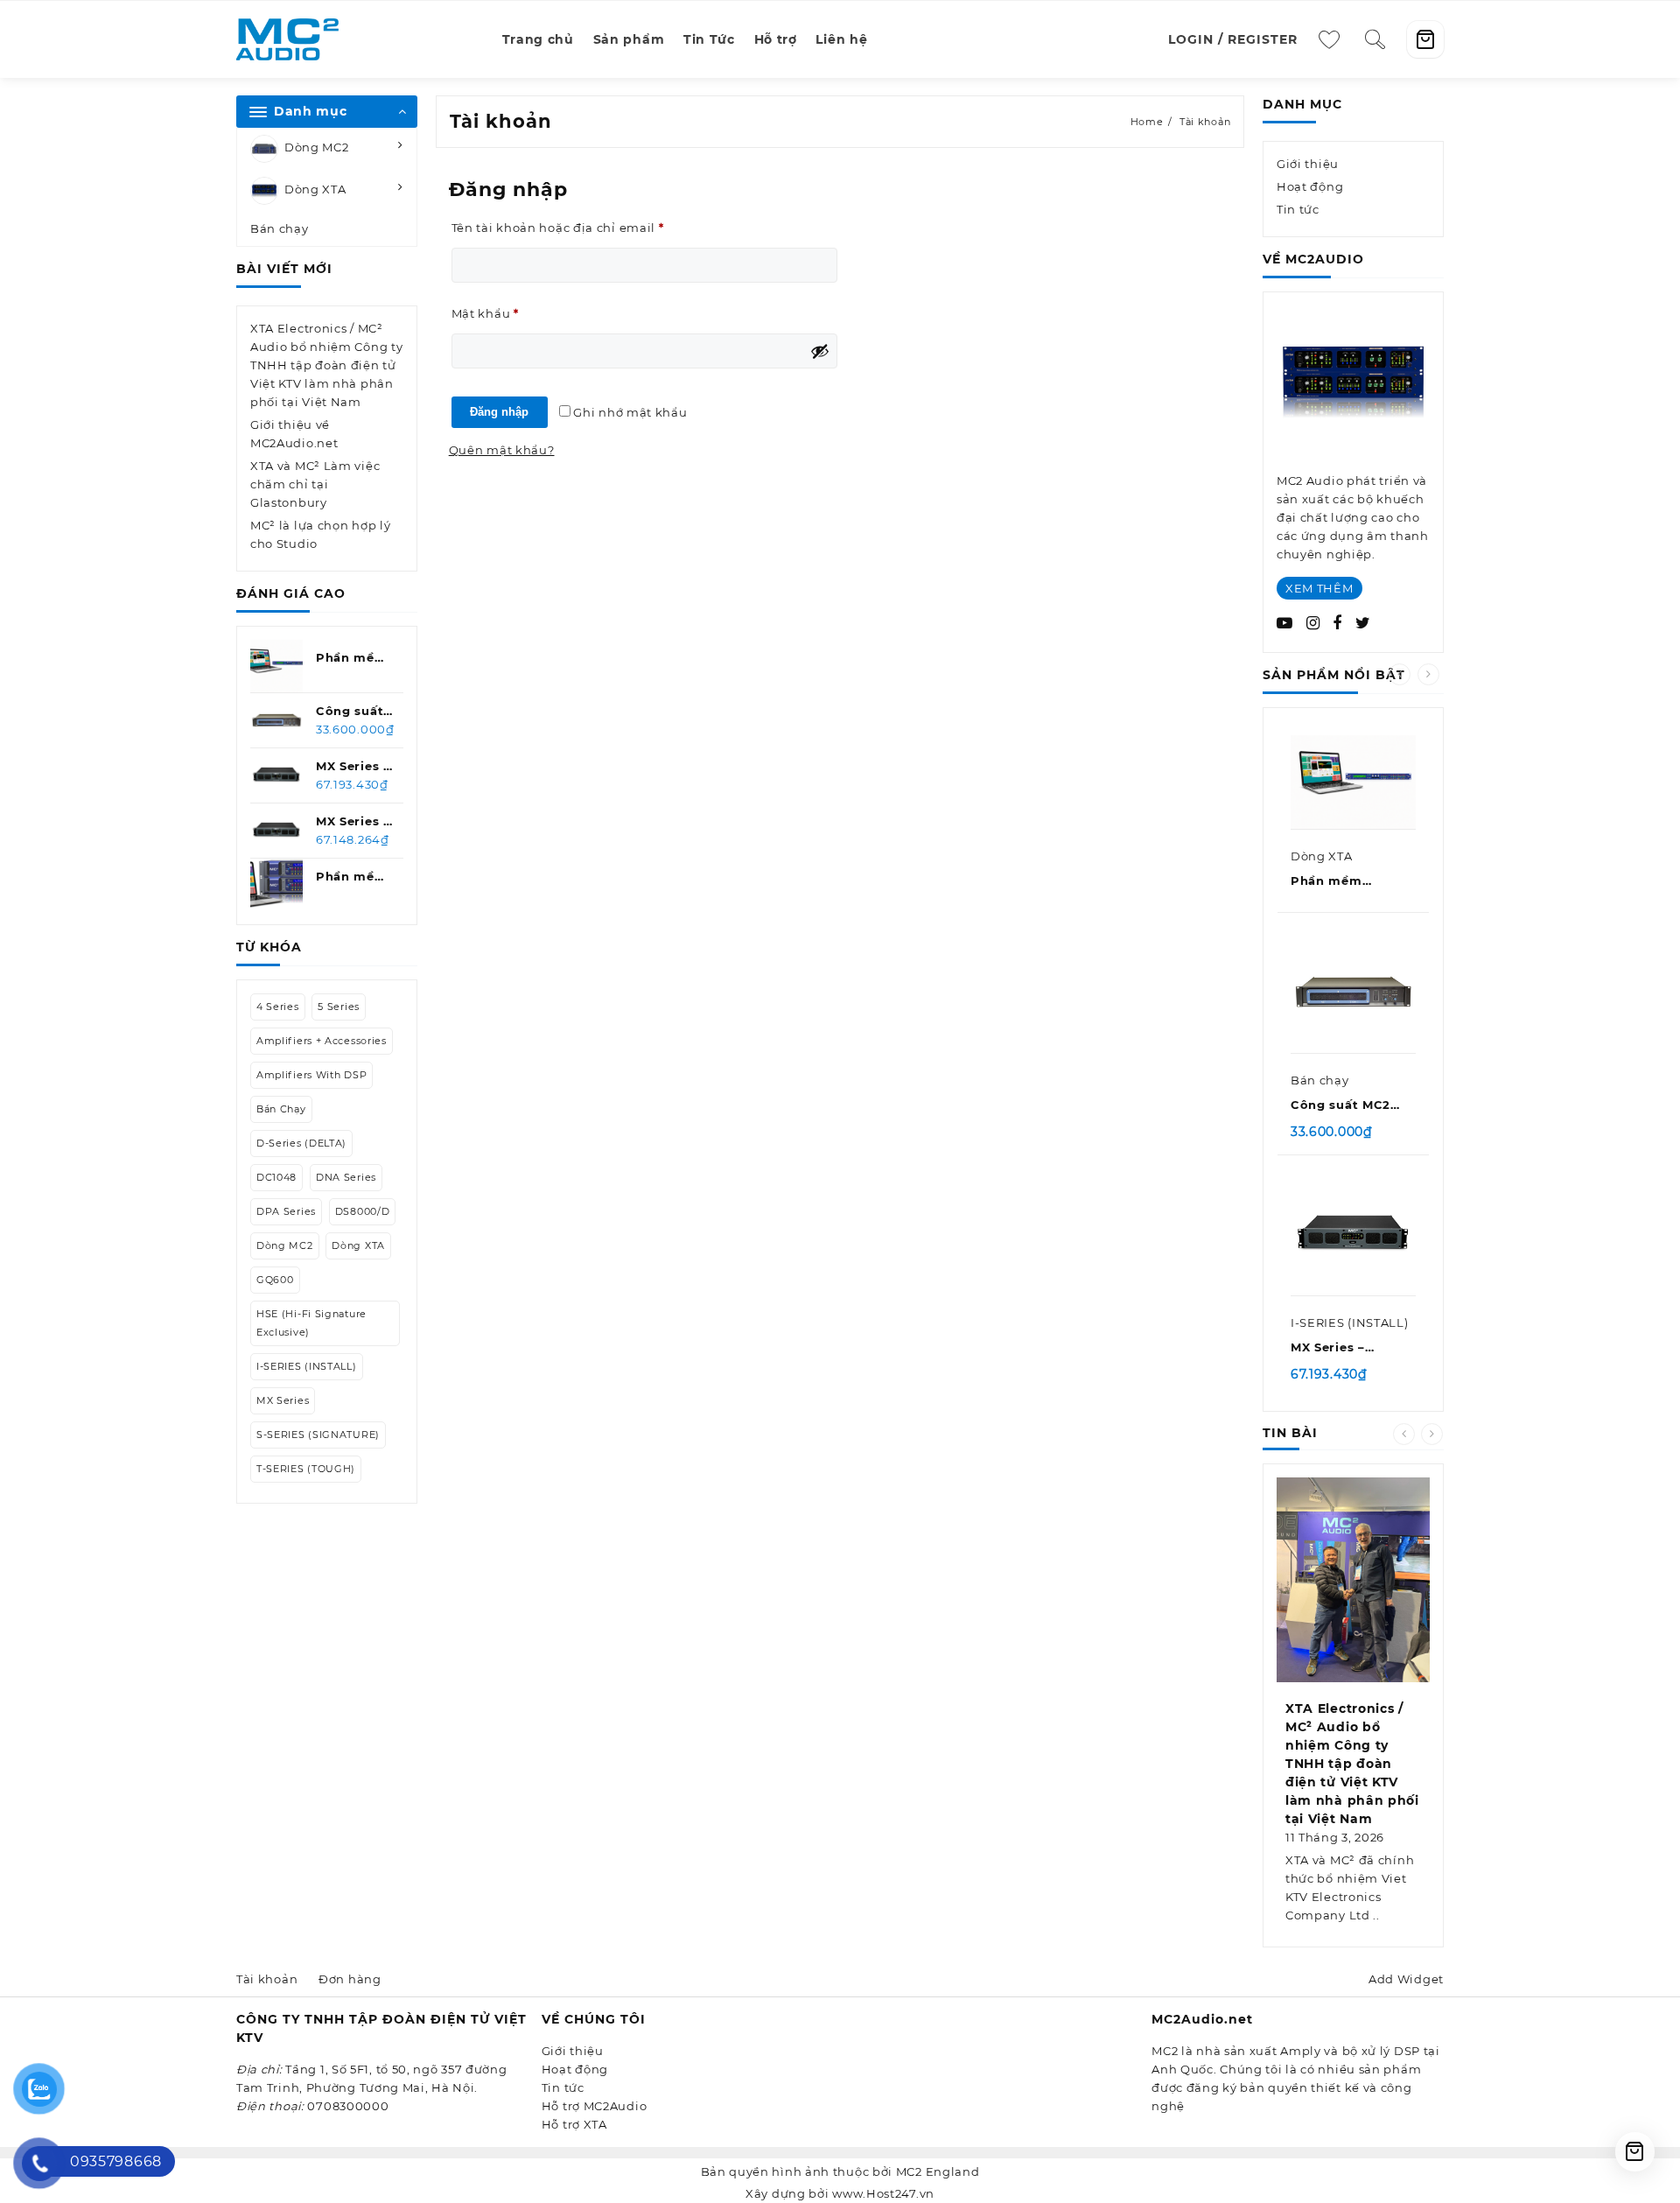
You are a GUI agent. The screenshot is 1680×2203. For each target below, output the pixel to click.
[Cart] (1425, 39)
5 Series (339, 1007)
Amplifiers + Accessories (322, 1041)
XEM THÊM (1319, 588)
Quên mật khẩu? (502, 450)
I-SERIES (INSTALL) (307, 1366)
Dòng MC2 (317, 148)
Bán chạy (280, 228)
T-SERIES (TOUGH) (306, 1469)
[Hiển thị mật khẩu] (820, 351)
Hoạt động (1310, 186)
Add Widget (1406, 1979)
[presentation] (1400, 674)
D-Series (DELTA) (301, 1143)
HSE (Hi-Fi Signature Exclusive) (311, 1323)
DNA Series (346, 1177)
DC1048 (276, 1177)
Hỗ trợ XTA (574, 2124)
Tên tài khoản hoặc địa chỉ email (573, 229)
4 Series (278, 1007)
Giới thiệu (1308, 164)
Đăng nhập (499, 412)
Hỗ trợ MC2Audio (595, 2106)
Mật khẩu (500, 315)
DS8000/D (363, 1211)
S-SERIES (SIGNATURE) (318, 1435)
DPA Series (286, 1211)
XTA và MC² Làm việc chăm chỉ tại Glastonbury (315, 484)
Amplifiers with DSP (311, 1075)
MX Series (283, 1400)
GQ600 (275, 1280)
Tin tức (1298, 209)
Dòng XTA (315, 190)
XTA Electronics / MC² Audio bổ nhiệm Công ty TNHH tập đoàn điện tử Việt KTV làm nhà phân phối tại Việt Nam (326, 365)
